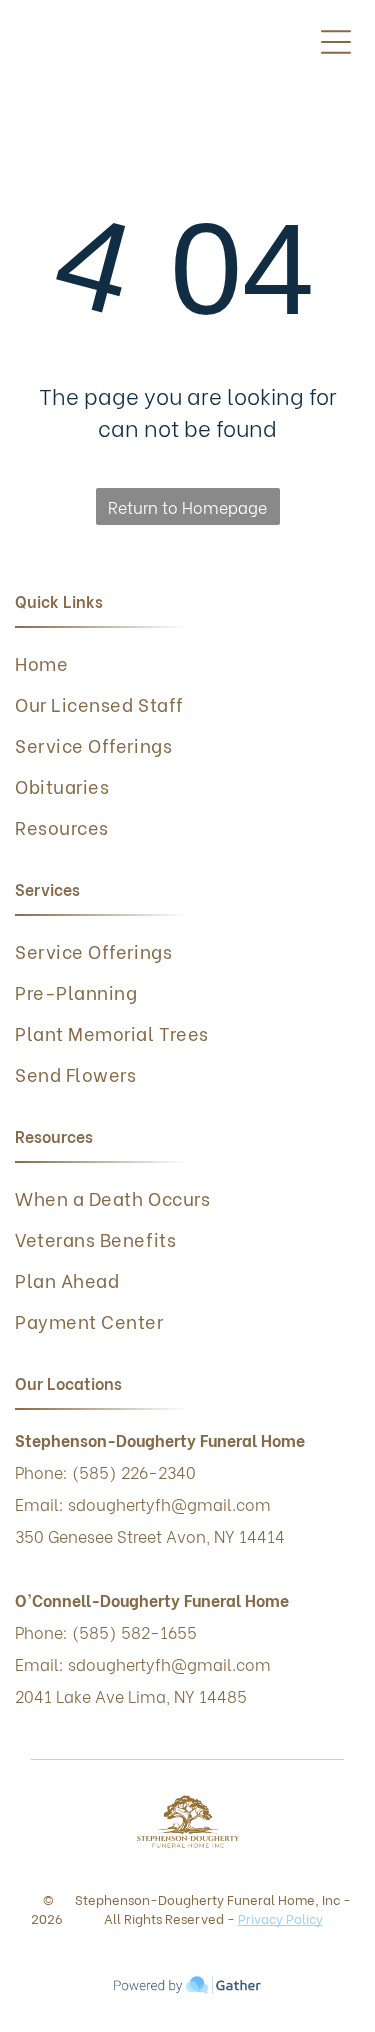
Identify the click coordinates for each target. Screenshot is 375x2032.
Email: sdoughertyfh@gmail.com (143, 1503)
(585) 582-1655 (134, 1631)
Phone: (41, 1631)
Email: (39, 1663)
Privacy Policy (280, 1917)
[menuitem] (180, 662)
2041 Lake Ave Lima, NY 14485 (131, 1695)
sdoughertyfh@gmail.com (169, 1663)
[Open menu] (336, 42)
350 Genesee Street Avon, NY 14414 (150, 1535)
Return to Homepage (187, 506)
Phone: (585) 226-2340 (105, 1471)
